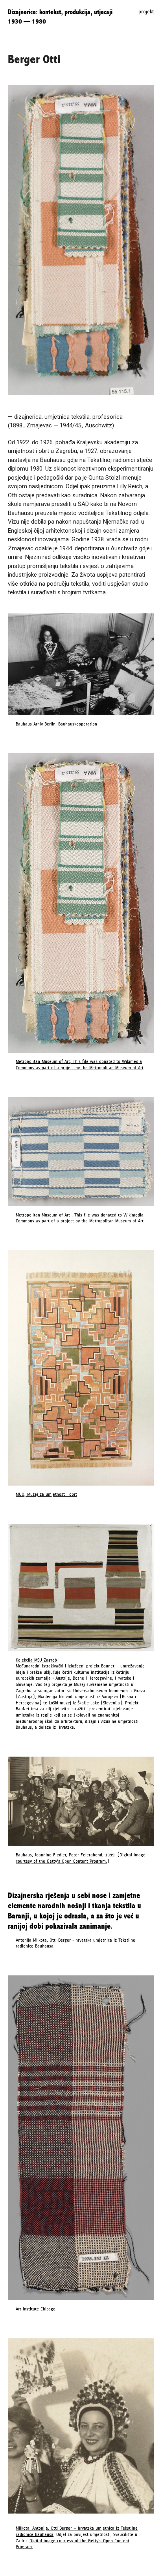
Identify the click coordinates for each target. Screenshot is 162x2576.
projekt (146, 12)
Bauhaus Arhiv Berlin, (36, 724)
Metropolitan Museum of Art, (43, 1062)
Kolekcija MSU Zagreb (36, 1660)
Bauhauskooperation (78, 724)
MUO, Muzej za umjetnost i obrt (46, 1494)
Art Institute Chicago (36, 2309)
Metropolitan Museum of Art (43, 1215)
